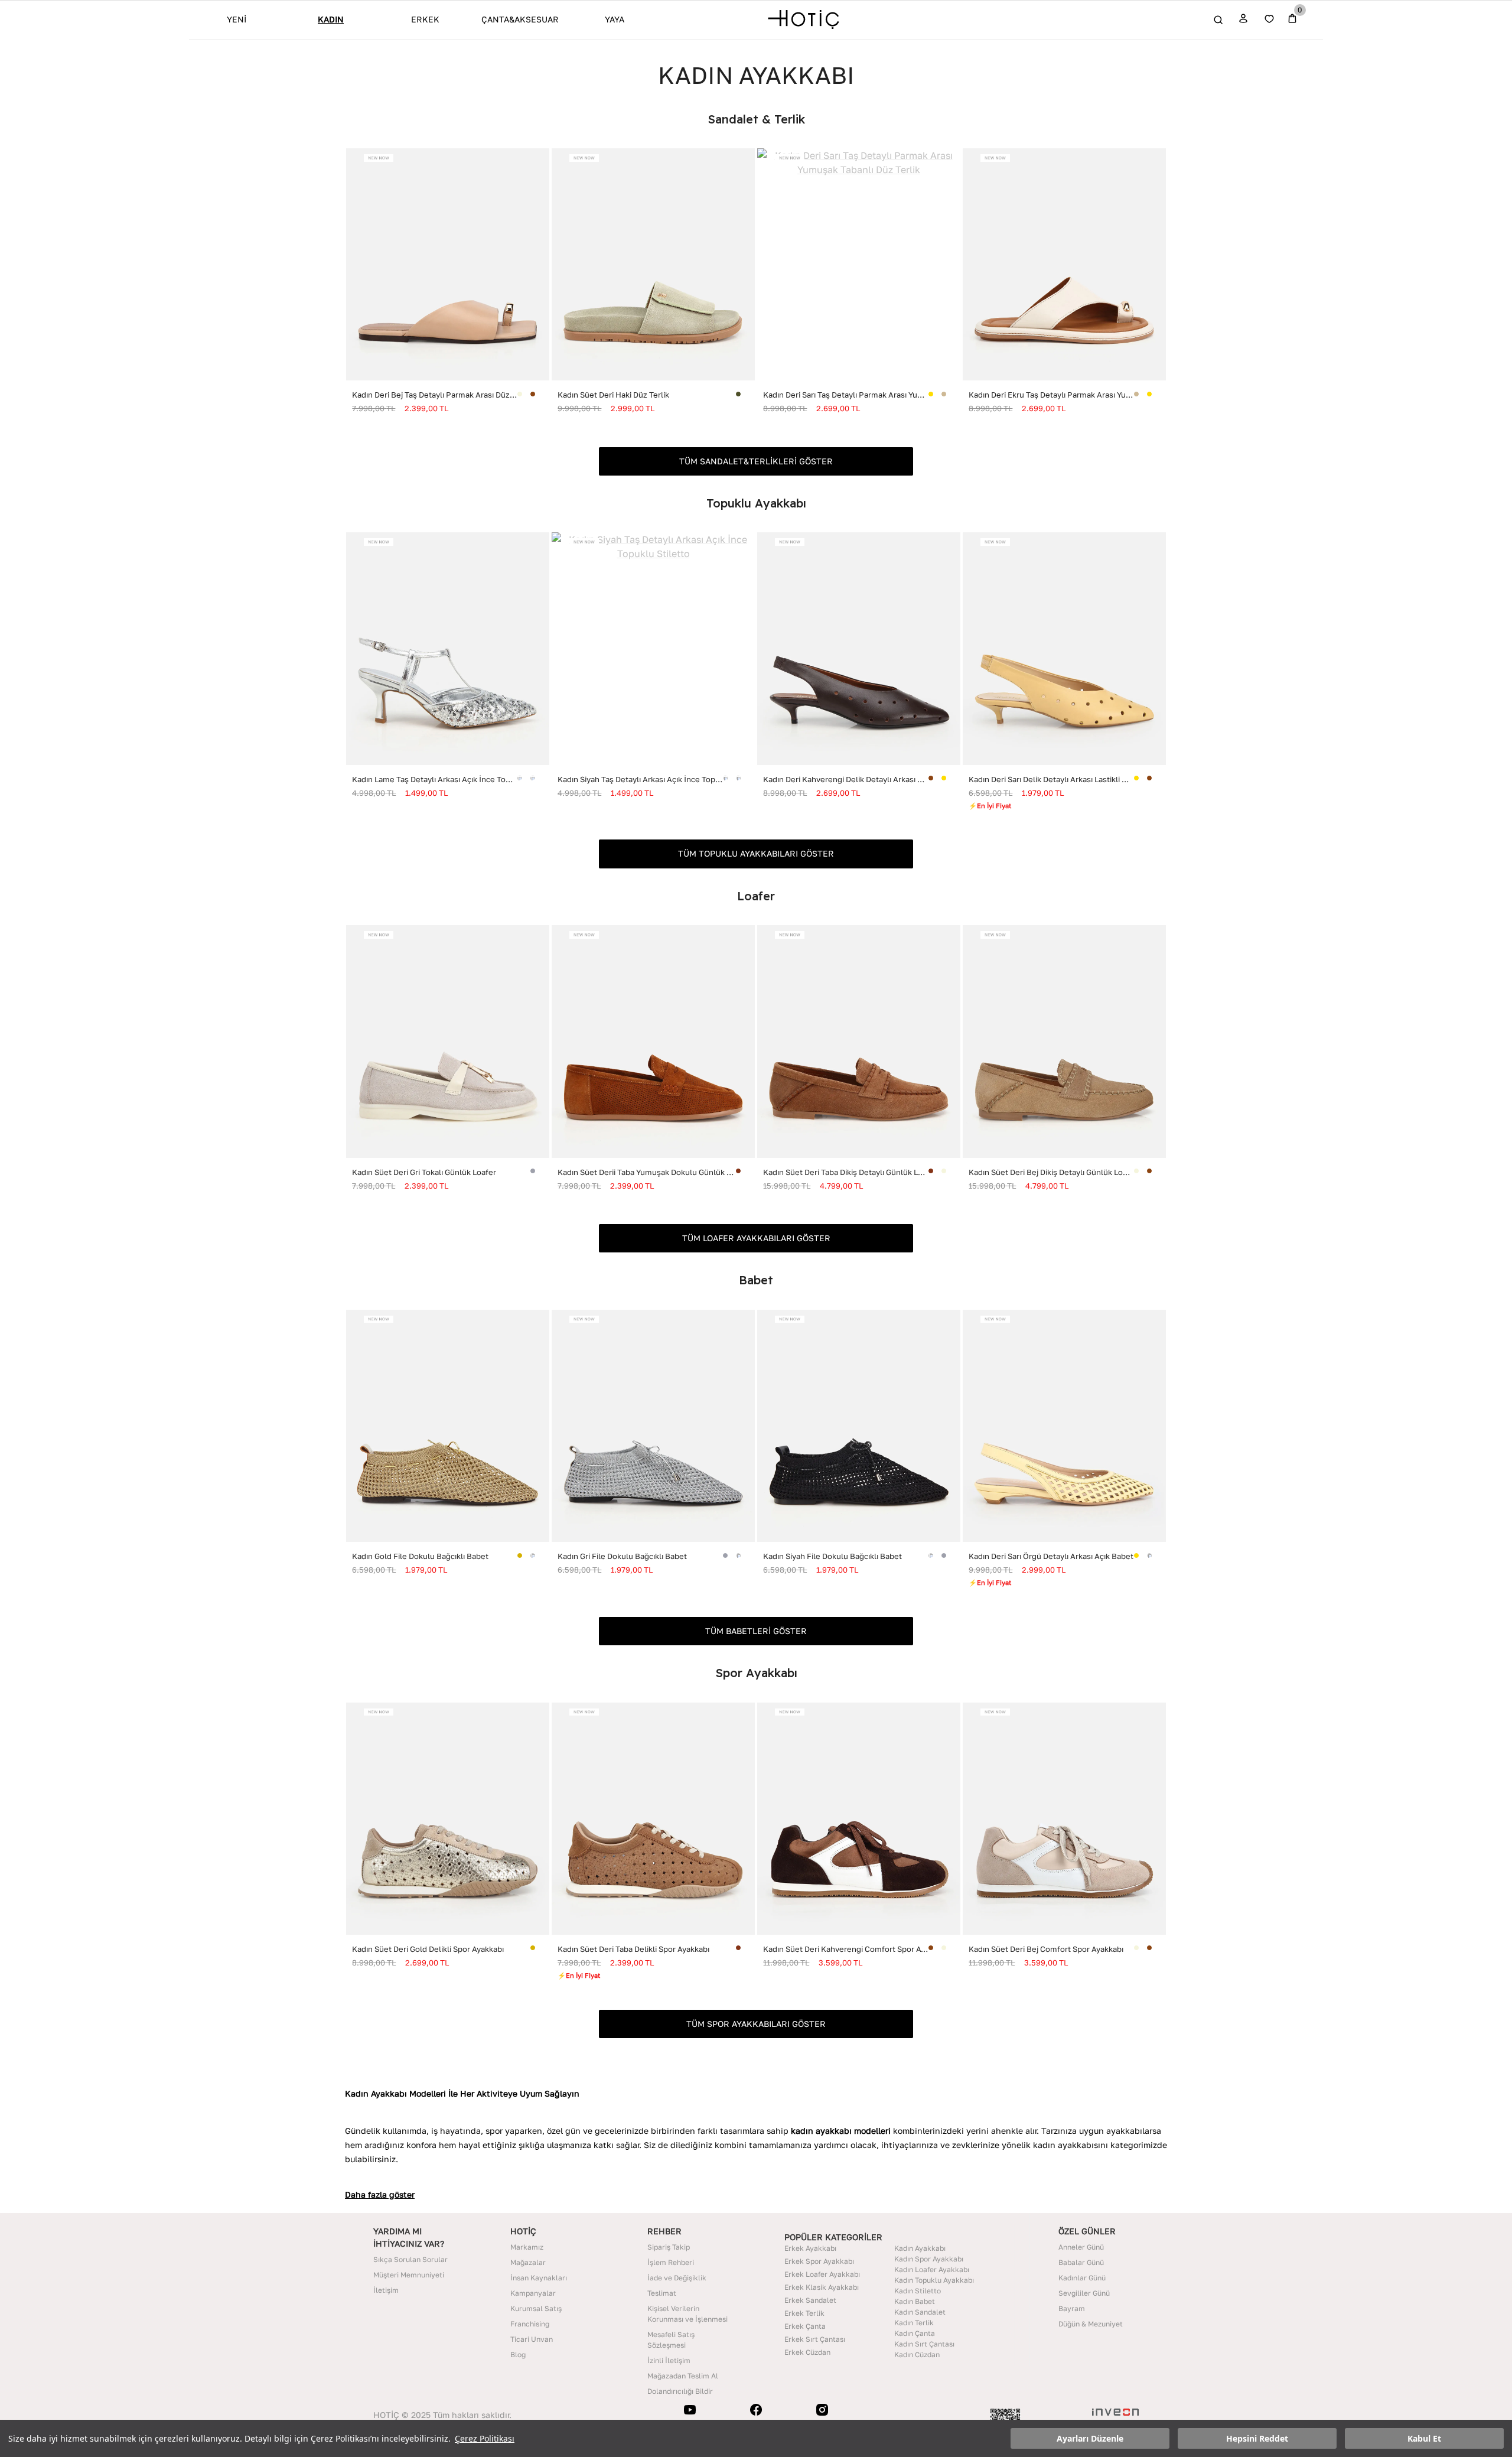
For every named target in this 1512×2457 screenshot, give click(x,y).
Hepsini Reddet (1257, 2438)
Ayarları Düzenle (1090, 2438)
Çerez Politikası (485, 2438)
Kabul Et (1424, 2438)
